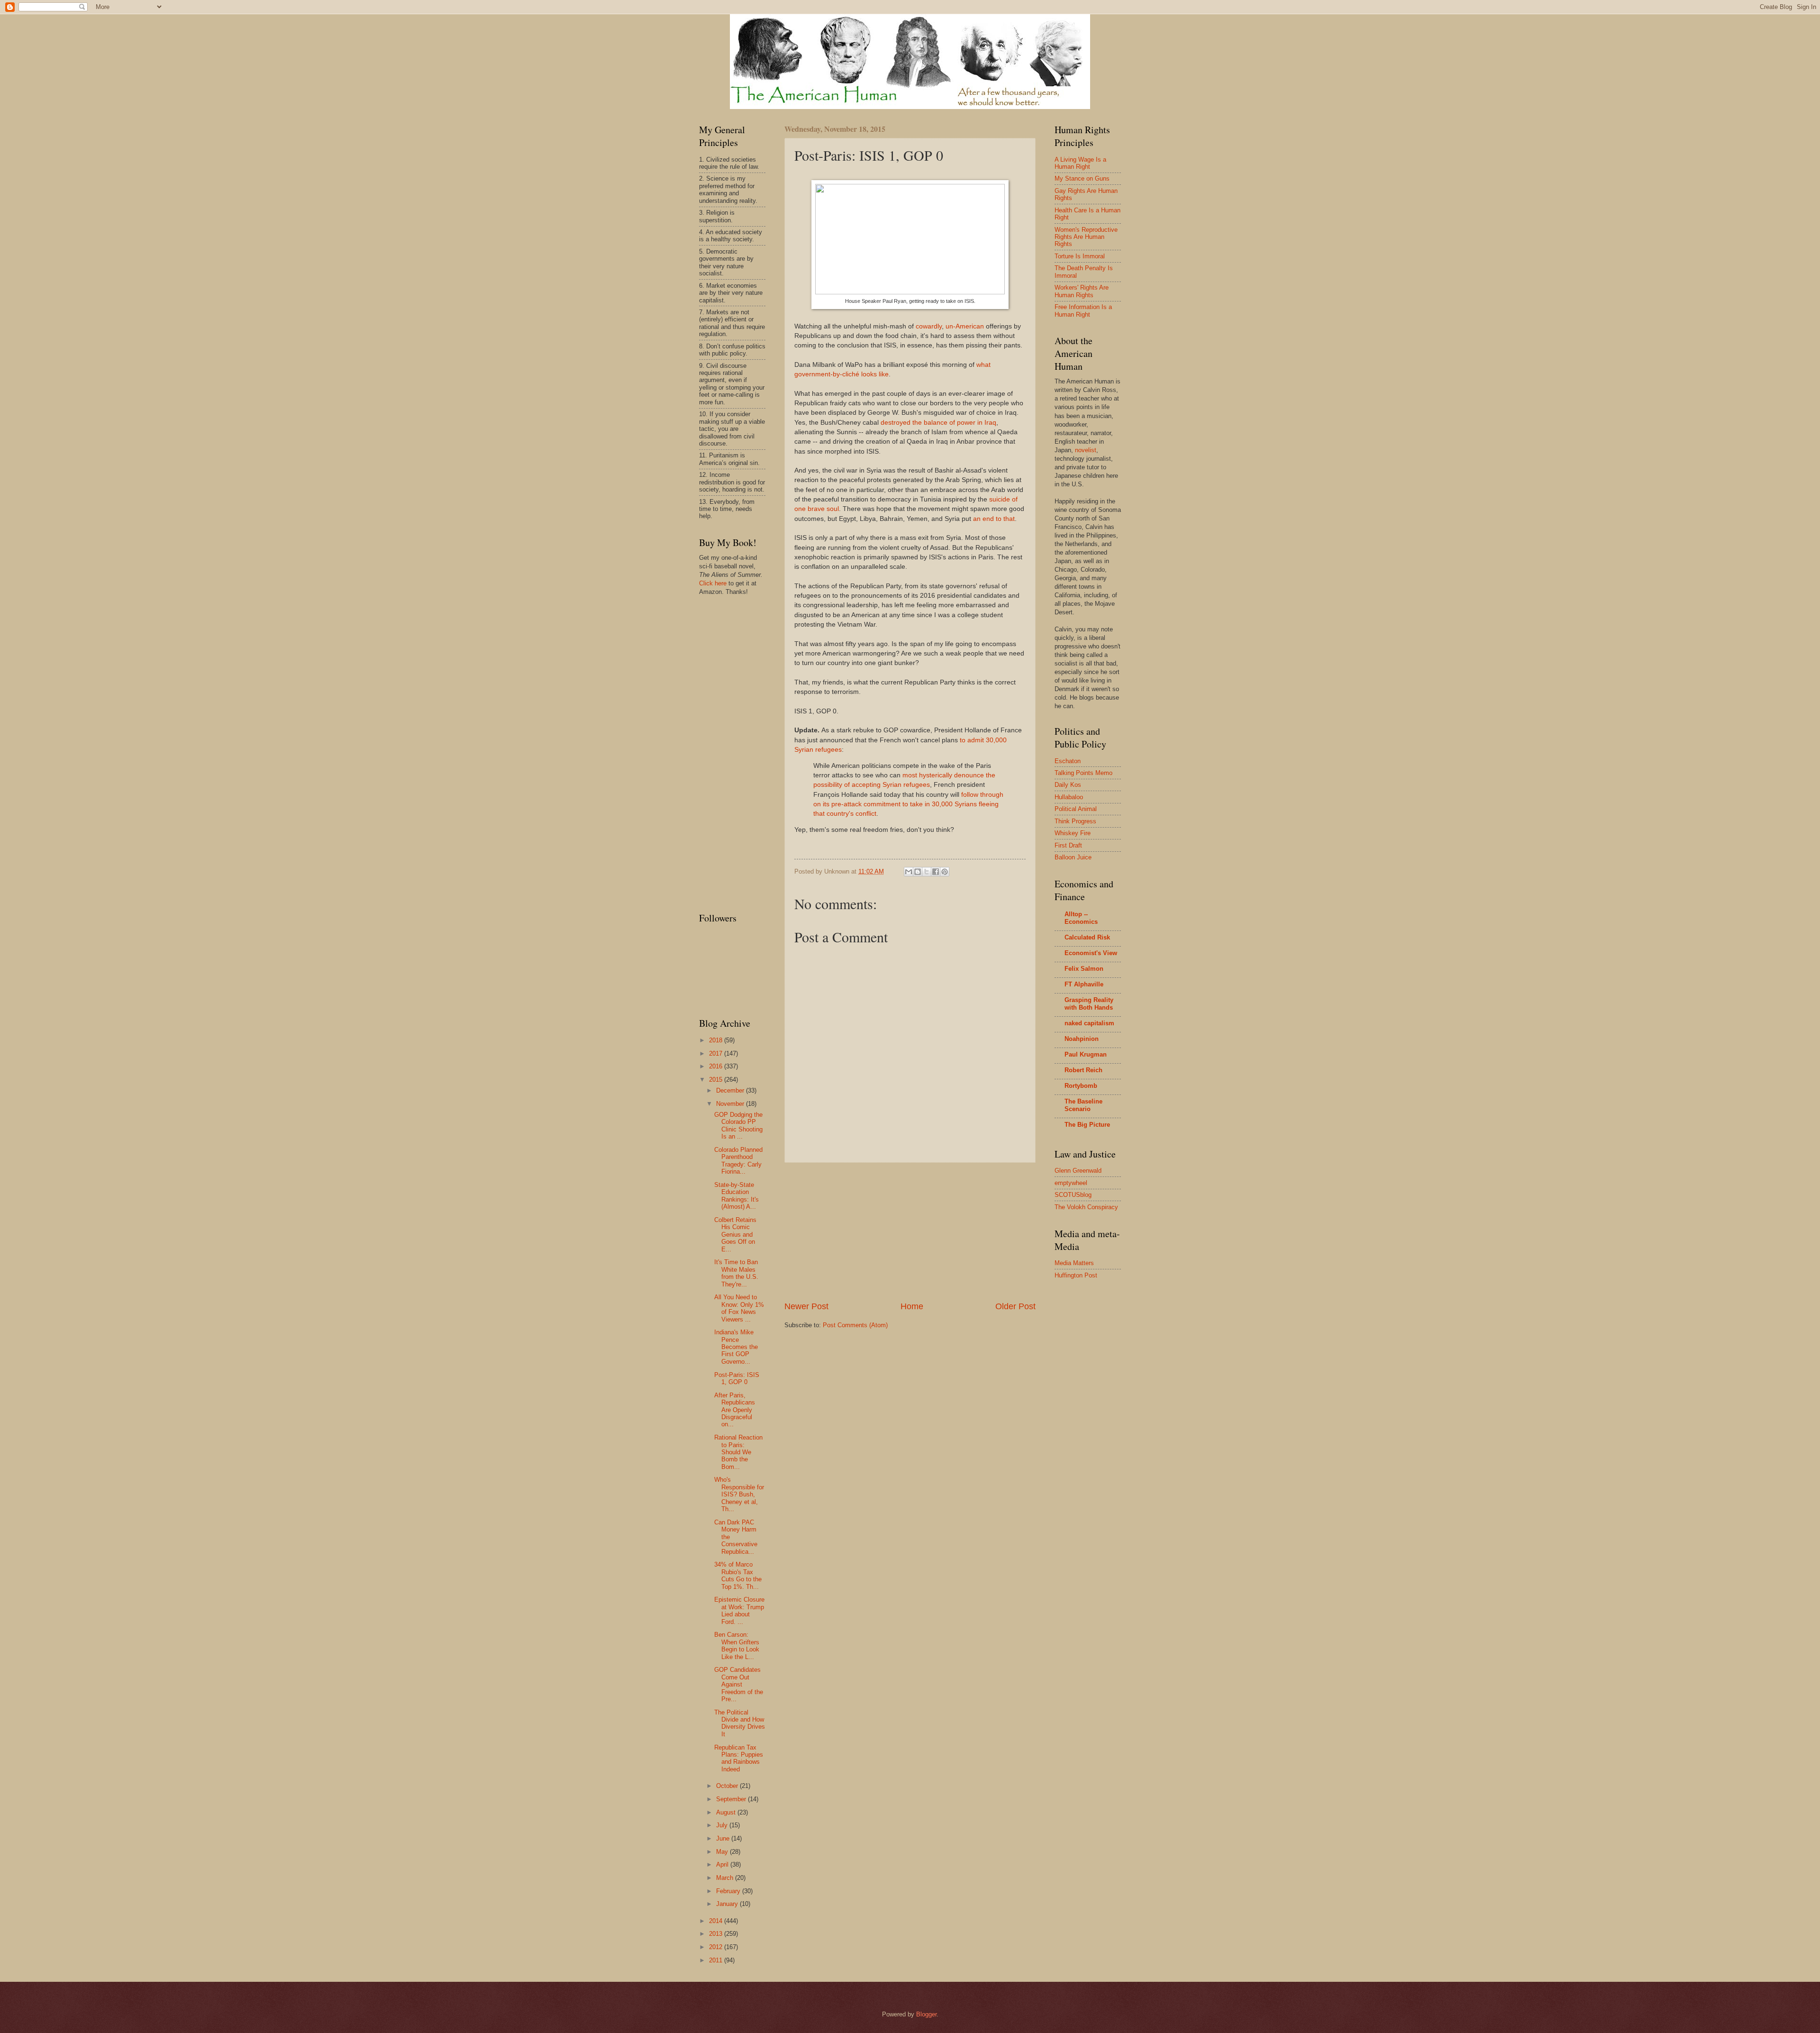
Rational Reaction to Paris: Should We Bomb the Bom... (738, 1452)
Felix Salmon (1084, 969)
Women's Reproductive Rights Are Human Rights (1086, 237)
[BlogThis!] (918, 872)
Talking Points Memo (1083, 773)
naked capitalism (1089, 1023)
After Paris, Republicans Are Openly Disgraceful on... (735, 1410)
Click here (713, 583)
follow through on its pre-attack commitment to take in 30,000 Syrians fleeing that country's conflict (908, 804)
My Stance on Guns (1082, 178)
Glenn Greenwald (1078, 1171)
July (723, 1825)
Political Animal (1076, 809)
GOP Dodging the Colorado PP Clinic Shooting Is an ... (738, 1126)
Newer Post (806, 1306)
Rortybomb (1081, 1086)
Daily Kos (1068, 785)
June (724, 1838)
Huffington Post (1076, 1275)
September (732, 1799)
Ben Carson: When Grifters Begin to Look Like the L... (737, 1646)
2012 (717, 1947)
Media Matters (1074, 1263)
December (731, 1090)
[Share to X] (927, 872)
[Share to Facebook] (936, 872)
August (727, 1812)
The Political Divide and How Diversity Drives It (740, 1723)
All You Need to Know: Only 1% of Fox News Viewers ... (739, 1308)
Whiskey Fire (1073, 833)
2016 (717, 1066)
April (723, 1864)
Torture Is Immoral (1080, 256)
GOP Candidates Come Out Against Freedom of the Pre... (739, 1684)
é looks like (872, 374)
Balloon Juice (1073, 857)
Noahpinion (1082, 1039)
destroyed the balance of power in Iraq (938, 423)
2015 (717, 1080)
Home (912, 1306)
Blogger (926, 2014)
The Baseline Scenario (1083, 1105)
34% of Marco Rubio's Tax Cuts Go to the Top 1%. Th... (738, 1575)
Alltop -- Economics (1081, 918)
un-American (965, 326)
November (731, 1104)
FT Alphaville (1084, 984)
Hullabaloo (1069, 797)
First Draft (1068, 845)
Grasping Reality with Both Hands (1089, 1004)
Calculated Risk (1087, 937)
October (728, 1786)
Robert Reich (1083, 1070)
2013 (717, 1934)
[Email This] (909, 872)
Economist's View (1091, 953)
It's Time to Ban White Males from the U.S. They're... (736, 1273)
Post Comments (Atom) (855, 1325)
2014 (717, 1921)
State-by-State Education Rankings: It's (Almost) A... (737, 1196)
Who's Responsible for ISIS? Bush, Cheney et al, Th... (739, 1494)
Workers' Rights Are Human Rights (1082, 291)
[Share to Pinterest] (945, 872)
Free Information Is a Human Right (1083, 310)
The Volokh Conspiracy (1086, 1207)
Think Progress (1075, 821)
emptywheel (1071, 1183)
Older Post (1015, 1306)
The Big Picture (1087, 1125)
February (729, 1891)
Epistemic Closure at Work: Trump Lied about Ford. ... (739, 1610)
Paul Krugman (1086, 1054)
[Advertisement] (910, 1231)
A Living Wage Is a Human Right (1080, 163)
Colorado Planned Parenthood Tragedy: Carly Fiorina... (738, 1161)
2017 (717, 1053)
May (723, 1852)
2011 (717, 1960)
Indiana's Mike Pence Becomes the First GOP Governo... (736, 1347)
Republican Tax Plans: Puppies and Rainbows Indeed (739, 1758)
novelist (1086, 450)
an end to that (994, 519)
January (728, 1904)
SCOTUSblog (1073, 1195)
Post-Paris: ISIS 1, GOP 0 (737, 1378)
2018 (717, 1040)
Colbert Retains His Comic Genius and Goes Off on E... (735, 1235)
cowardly (929, 326)
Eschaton (1068, 761)
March (726, 1878)
